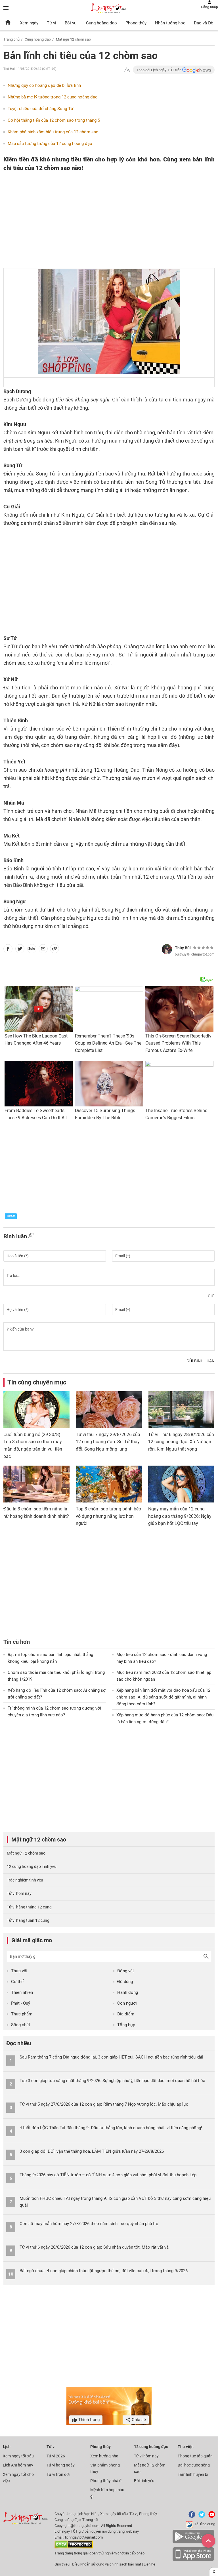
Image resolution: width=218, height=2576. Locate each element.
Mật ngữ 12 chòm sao (73, 39)
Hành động (128, 1992)
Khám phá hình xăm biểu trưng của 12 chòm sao (53, 132)
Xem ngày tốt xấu (18, 2456)
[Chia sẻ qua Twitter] (20, 950)
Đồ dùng (125, 1982)
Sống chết (21, 2025)
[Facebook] (191, 2517)
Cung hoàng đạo (101, 23)
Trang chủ (11, 39)
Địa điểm (126, 2014)
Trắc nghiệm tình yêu (25, 1880)
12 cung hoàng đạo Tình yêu (32, 1866)
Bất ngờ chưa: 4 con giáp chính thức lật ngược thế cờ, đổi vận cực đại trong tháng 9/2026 (104, 2271)
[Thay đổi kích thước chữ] (127, 70)
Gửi (211, 1296)
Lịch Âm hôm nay (18, 2465)
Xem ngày (29, 23)
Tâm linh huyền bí (193, 2474)
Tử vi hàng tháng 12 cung (29, 1907)
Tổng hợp (126, 2025)
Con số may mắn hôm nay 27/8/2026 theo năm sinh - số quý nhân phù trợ (89, 2224)
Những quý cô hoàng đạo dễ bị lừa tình (44, 85)
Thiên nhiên (22, 1992)
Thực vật (19, 1971)
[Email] (43, 950)
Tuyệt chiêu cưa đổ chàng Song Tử (40, 109)
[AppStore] (193, 2560)
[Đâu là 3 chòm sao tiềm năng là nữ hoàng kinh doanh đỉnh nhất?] (36, 1484)
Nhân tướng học (170, 23)
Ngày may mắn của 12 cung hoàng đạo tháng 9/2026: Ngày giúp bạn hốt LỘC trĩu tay (180, 1516)
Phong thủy (136, 23)
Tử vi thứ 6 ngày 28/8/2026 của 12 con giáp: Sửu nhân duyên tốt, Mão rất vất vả (94, 2247)
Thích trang (88, 2420)
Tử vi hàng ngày (61, 2465)
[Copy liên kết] (54, 950)
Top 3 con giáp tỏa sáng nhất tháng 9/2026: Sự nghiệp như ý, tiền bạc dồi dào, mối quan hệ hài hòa (112, 2081)
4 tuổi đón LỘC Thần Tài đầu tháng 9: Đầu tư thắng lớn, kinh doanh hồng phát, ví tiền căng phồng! (111, 2128)
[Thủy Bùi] (167, 949)
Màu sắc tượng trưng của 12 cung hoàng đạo (50, 144)
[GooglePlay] (193, 2542)
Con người (127, 2003)
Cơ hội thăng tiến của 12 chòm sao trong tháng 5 (54, 120)
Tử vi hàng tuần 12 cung (28, 1920)
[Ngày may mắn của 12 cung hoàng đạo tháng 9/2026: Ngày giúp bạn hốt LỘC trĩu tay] (181, 1484)
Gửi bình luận (201, 1361)
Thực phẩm (22, 2014)
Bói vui (71, 23)
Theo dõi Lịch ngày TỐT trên (159, 70)
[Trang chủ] (8, 23)
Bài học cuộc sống (194, 2465)
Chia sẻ (138, 2420)
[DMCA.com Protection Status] (74, 2547)
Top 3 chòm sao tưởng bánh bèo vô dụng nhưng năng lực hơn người (108, 1516)
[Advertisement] (87, 216)
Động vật (126, 1971)
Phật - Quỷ (21, 2003)
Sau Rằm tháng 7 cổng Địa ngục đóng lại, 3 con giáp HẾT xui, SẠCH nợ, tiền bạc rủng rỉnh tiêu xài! (111, 2057)
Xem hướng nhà (104, 2456)
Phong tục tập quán (195, 2456)
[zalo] (32, 950)
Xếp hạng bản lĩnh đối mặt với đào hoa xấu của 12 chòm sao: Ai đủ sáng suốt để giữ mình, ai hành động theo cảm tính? (163, 1697)
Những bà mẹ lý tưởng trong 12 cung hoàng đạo (53, 97)
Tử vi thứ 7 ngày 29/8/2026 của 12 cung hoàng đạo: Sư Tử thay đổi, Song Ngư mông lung (108, 1442)
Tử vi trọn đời (58, 2474)
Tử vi (52, 23)
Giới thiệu (62, 2564)
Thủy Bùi (183, 948)
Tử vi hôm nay (19, 1893)
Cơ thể (17, 1982)
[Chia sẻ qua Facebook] (8, 950)
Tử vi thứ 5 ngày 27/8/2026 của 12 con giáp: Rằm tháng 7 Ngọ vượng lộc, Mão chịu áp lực (104, 2104)
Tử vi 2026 (56, 2456)
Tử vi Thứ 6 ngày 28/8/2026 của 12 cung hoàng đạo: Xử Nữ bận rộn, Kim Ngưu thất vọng (181, 1442)
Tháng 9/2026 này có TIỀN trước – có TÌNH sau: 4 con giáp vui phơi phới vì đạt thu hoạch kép (108, 2175)
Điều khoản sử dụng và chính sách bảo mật (107, 2564)
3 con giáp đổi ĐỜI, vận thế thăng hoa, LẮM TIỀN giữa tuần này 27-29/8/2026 (92, 2151)
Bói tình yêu (144, 2481)
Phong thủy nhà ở (106, 2481)
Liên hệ (149, 2564)
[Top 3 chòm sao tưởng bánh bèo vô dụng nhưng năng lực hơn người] (109, 1484)
